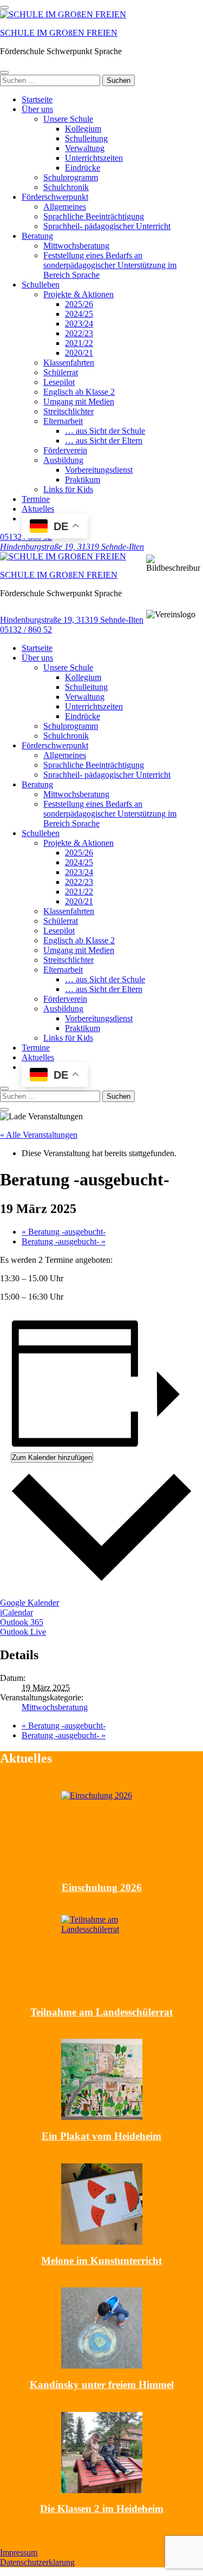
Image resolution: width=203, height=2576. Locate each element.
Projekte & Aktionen (78, 294)
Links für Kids (68, 489)
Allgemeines (65, 207)
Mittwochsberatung (76, 246)
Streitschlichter (68, 411)
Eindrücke (83, 168)
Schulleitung (86, 138)
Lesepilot (59, 382)
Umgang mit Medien (79, 402)
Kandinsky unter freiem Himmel (102, 2385)
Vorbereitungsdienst (99, 470)
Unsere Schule (68, 119)
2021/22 (79, 343)
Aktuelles (38, 509)
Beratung (37, 236)
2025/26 (79, 304)
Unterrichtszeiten (94, 158)
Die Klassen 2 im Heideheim (102, 2509)
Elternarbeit (63, 421)
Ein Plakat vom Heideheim (101, 2136)
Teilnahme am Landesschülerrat (101, 2012)
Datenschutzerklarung (37, 2562)
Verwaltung (85, 148)
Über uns (37, 109)
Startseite (37, 99)
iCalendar (17, 1612)
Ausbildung (63, 460)
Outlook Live (23, 1632)
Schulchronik (66, 187)
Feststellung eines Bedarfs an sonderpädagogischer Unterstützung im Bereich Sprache (110, 265)
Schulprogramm (71, 177)
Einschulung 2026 (102, 1887)
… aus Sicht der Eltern (104, 441)
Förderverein (65, 450)
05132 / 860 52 (26, 630)
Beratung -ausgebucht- (64, 1232)
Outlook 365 (22, 1622)
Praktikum (83, 480)
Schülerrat (61, 372)
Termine (36, 499)
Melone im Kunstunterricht (101, 2261)
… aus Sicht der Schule (105, 431)
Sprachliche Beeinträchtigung (94, 216)
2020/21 (79, 353)
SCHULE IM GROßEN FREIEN (59, 33)
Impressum (19, 2552)
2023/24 (79, 324)
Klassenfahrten (69, 363)
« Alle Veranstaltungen (39, 1135)
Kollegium (83, 129)
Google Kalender (30, 1603)
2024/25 (79, 314)
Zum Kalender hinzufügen (52, 1457)
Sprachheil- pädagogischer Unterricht (107, 226)
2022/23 (79, 333)
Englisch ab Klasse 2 (79, 392)
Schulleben (41, 285)
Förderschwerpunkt (55, 197)
